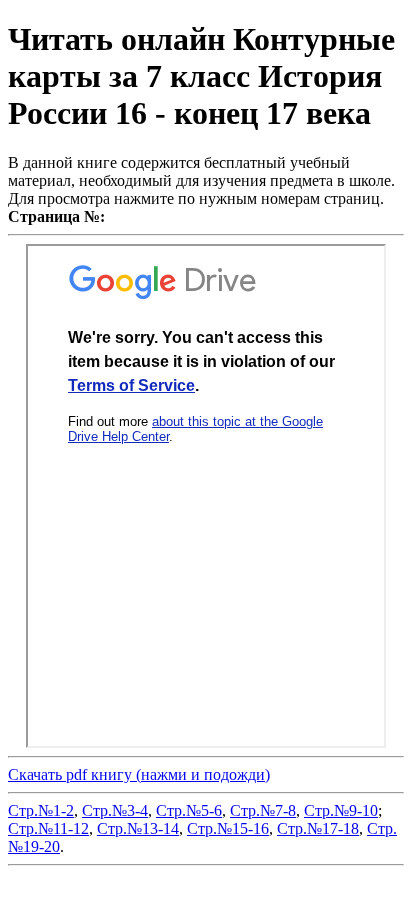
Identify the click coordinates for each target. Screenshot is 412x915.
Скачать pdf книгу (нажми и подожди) (139, 774)
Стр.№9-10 (341, 810)
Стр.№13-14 (138, 828)
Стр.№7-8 (263, 810)
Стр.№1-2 (41, 810)
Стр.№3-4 (115, 810)
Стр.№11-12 (48, 828)
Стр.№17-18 (318, 828)
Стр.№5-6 (189, 810)
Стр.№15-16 (228, 828)
